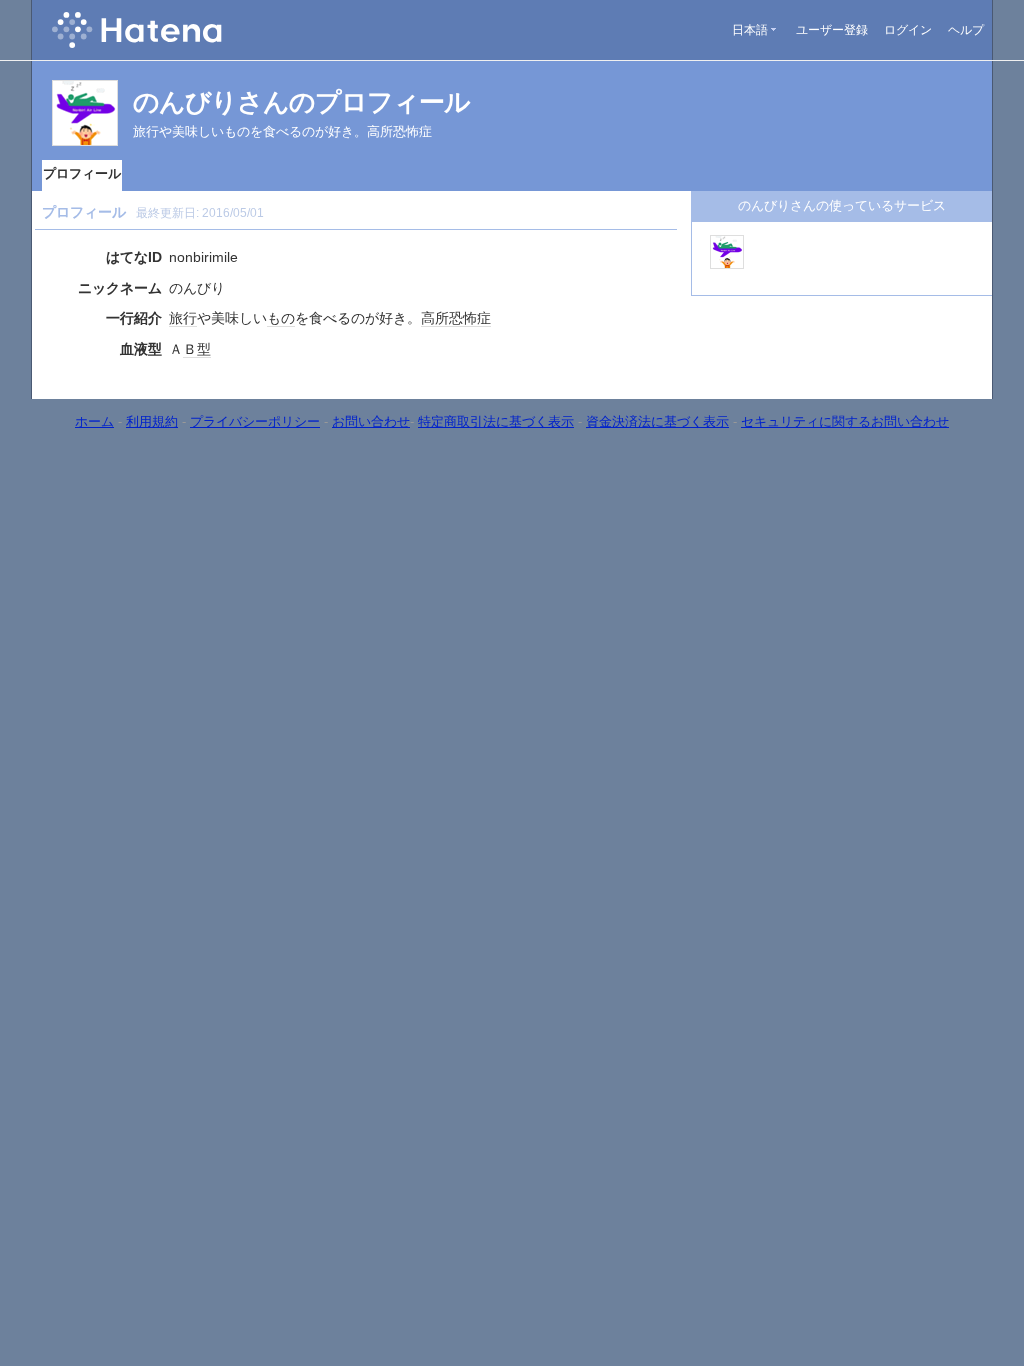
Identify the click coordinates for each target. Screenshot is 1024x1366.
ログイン (908, 30)
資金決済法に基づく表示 (657, 421)
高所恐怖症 (456, 318)
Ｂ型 (197, 349)
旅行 (183, 318)
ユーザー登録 (832, 30)
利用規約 (152, 421)
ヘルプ (966, 30)
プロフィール (82, 173)
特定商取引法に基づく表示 (496, 421)
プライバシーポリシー (255, 421)
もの (281, 318)
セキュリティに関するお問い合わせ (845, 421)
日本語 (750, 30)
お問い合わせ (371, 421)
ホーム (94, 421)
